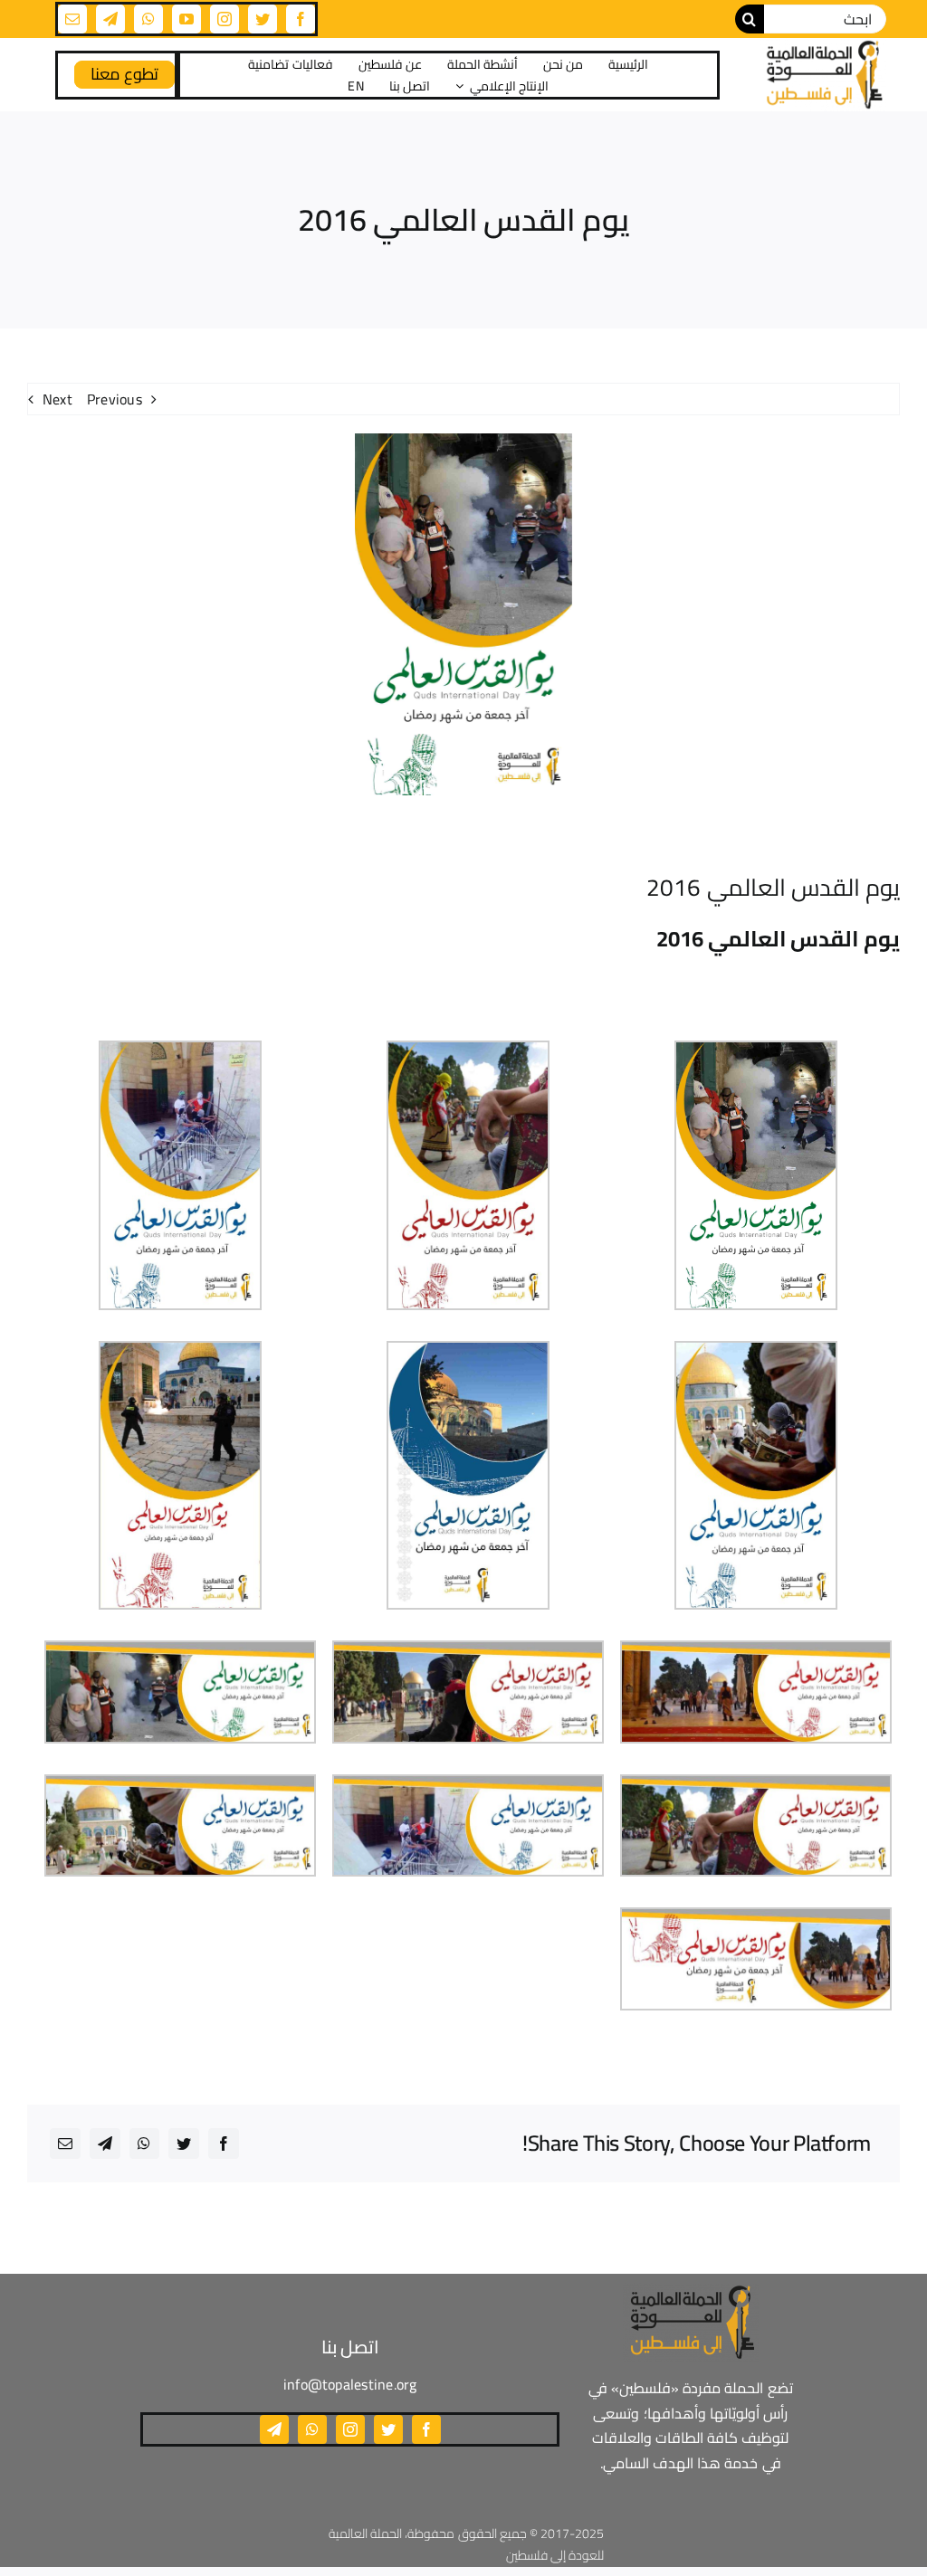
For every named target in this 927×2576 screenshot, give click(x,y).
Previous (115, 399)
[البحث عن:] (826, 17)
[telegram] (110, 19)
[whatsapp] (148, 19)
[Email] (65, 2143)
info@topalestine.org (350, 2384)
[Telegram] (105, 2143)
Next (57, 399)
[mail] (72, 19)
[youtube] (186, 19)
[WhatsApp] (144, 2143)
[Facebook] (224, 2143)
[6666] (823, 75)
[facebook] (301, 19)
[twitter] (263, 19)
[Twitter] (184, 2143)
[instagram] (225, 19)
